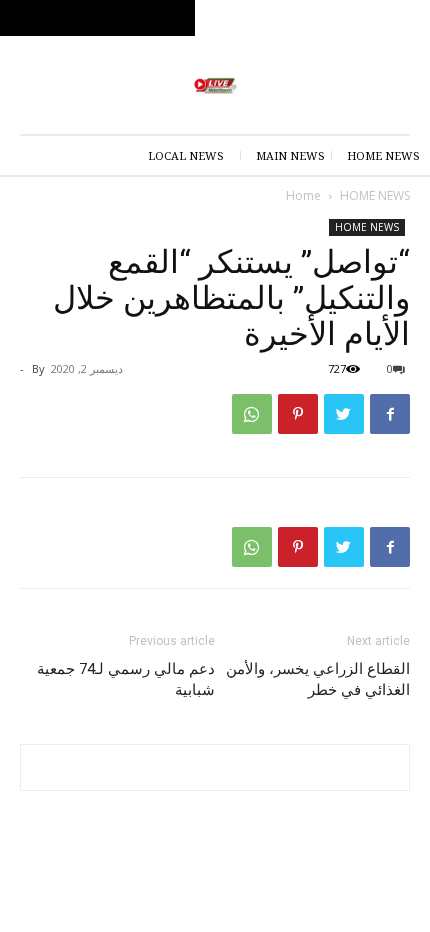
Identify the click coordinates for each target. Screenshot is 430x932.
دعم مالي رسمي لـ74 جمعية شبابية (126, 679)
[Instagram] (331, 18)
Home (303, 195)
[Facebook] (366, 18)
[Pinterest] (298, 414)
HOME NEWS (375, 195)
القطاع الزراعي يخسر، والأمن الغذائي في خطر (318, 679)
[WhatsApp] (252, 414)
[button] (402, 18)
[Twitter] (296, 18)
